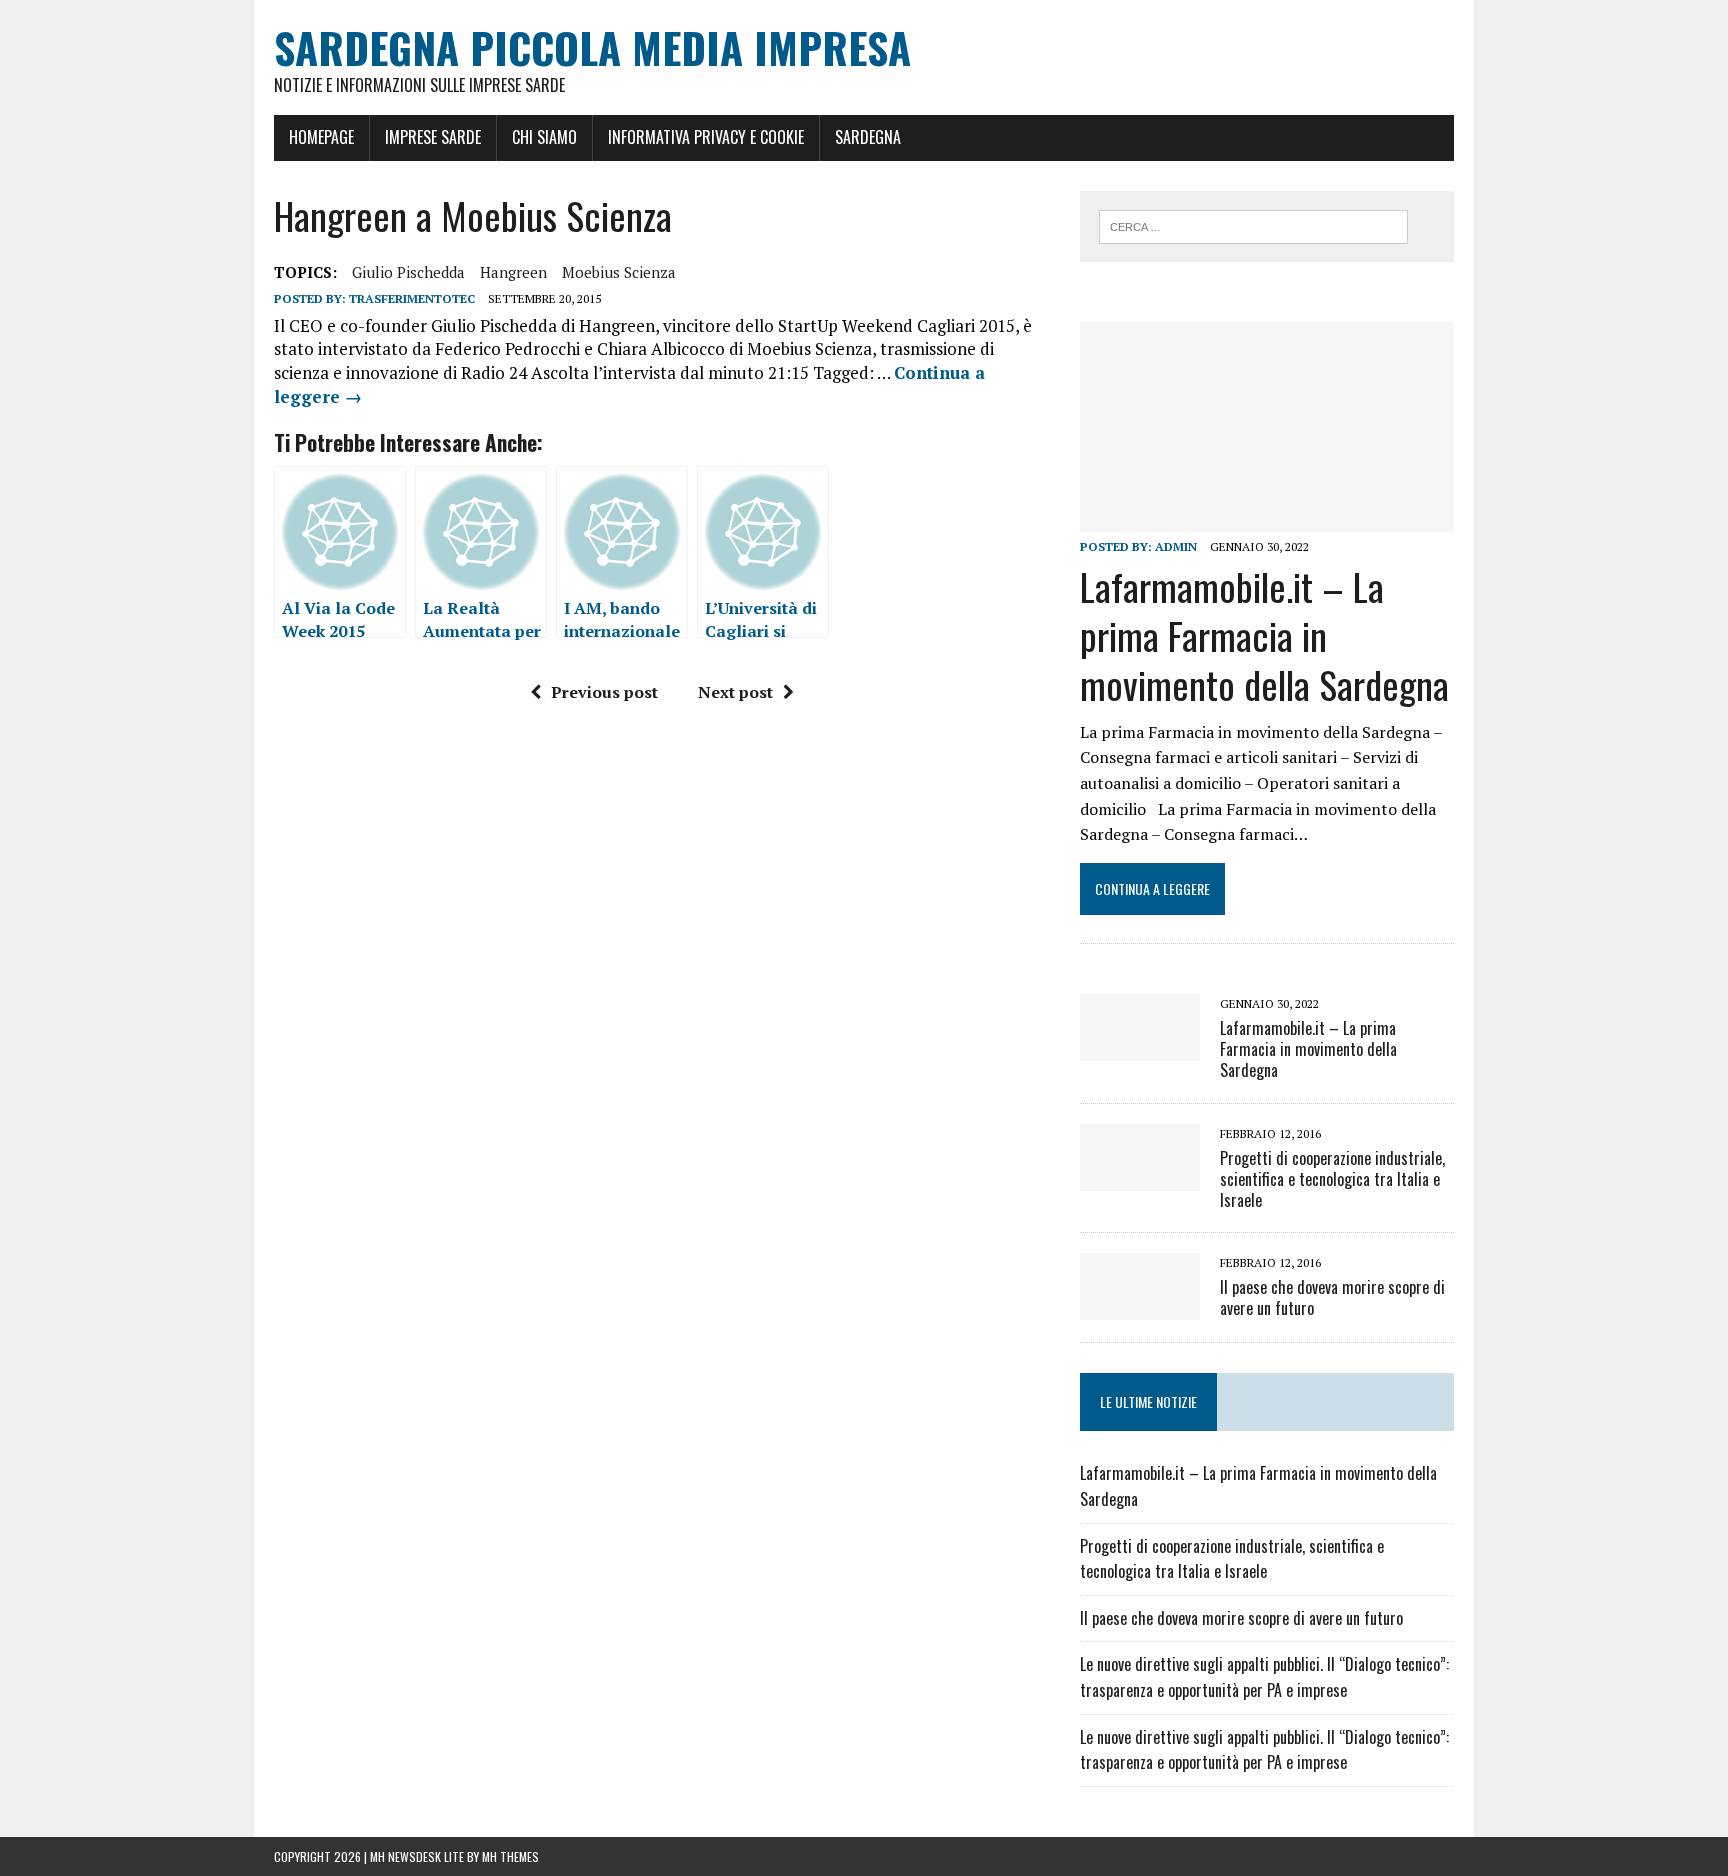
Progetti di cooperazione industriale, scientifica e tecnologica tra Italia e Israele (1332, 1179)
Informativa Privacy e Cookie (706, 137)
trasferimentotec (412, 298)
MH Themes (510, 1856)
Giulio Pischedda (408, 272)
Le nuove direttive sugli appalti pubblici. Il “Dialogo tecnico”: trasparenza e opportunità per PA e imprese (1264, 1677)
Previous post (604, 692)
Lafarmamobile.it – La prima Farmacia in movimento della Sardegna (1264, 635)
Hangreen (513, 272)
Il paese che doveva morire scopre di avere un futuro (1332, 1297)
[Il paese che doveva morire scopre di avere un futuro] (1140, 1307)
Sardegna (868, 137)
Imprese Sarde (433, 137)
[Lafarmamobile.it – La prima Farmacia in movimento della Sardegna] (1267, 519)
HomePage (321, 137)
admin (1176, 546)
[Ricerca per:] (1253, 225)
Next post (735, 692)
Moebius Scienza (619, 272)
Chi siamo (544, 137)
